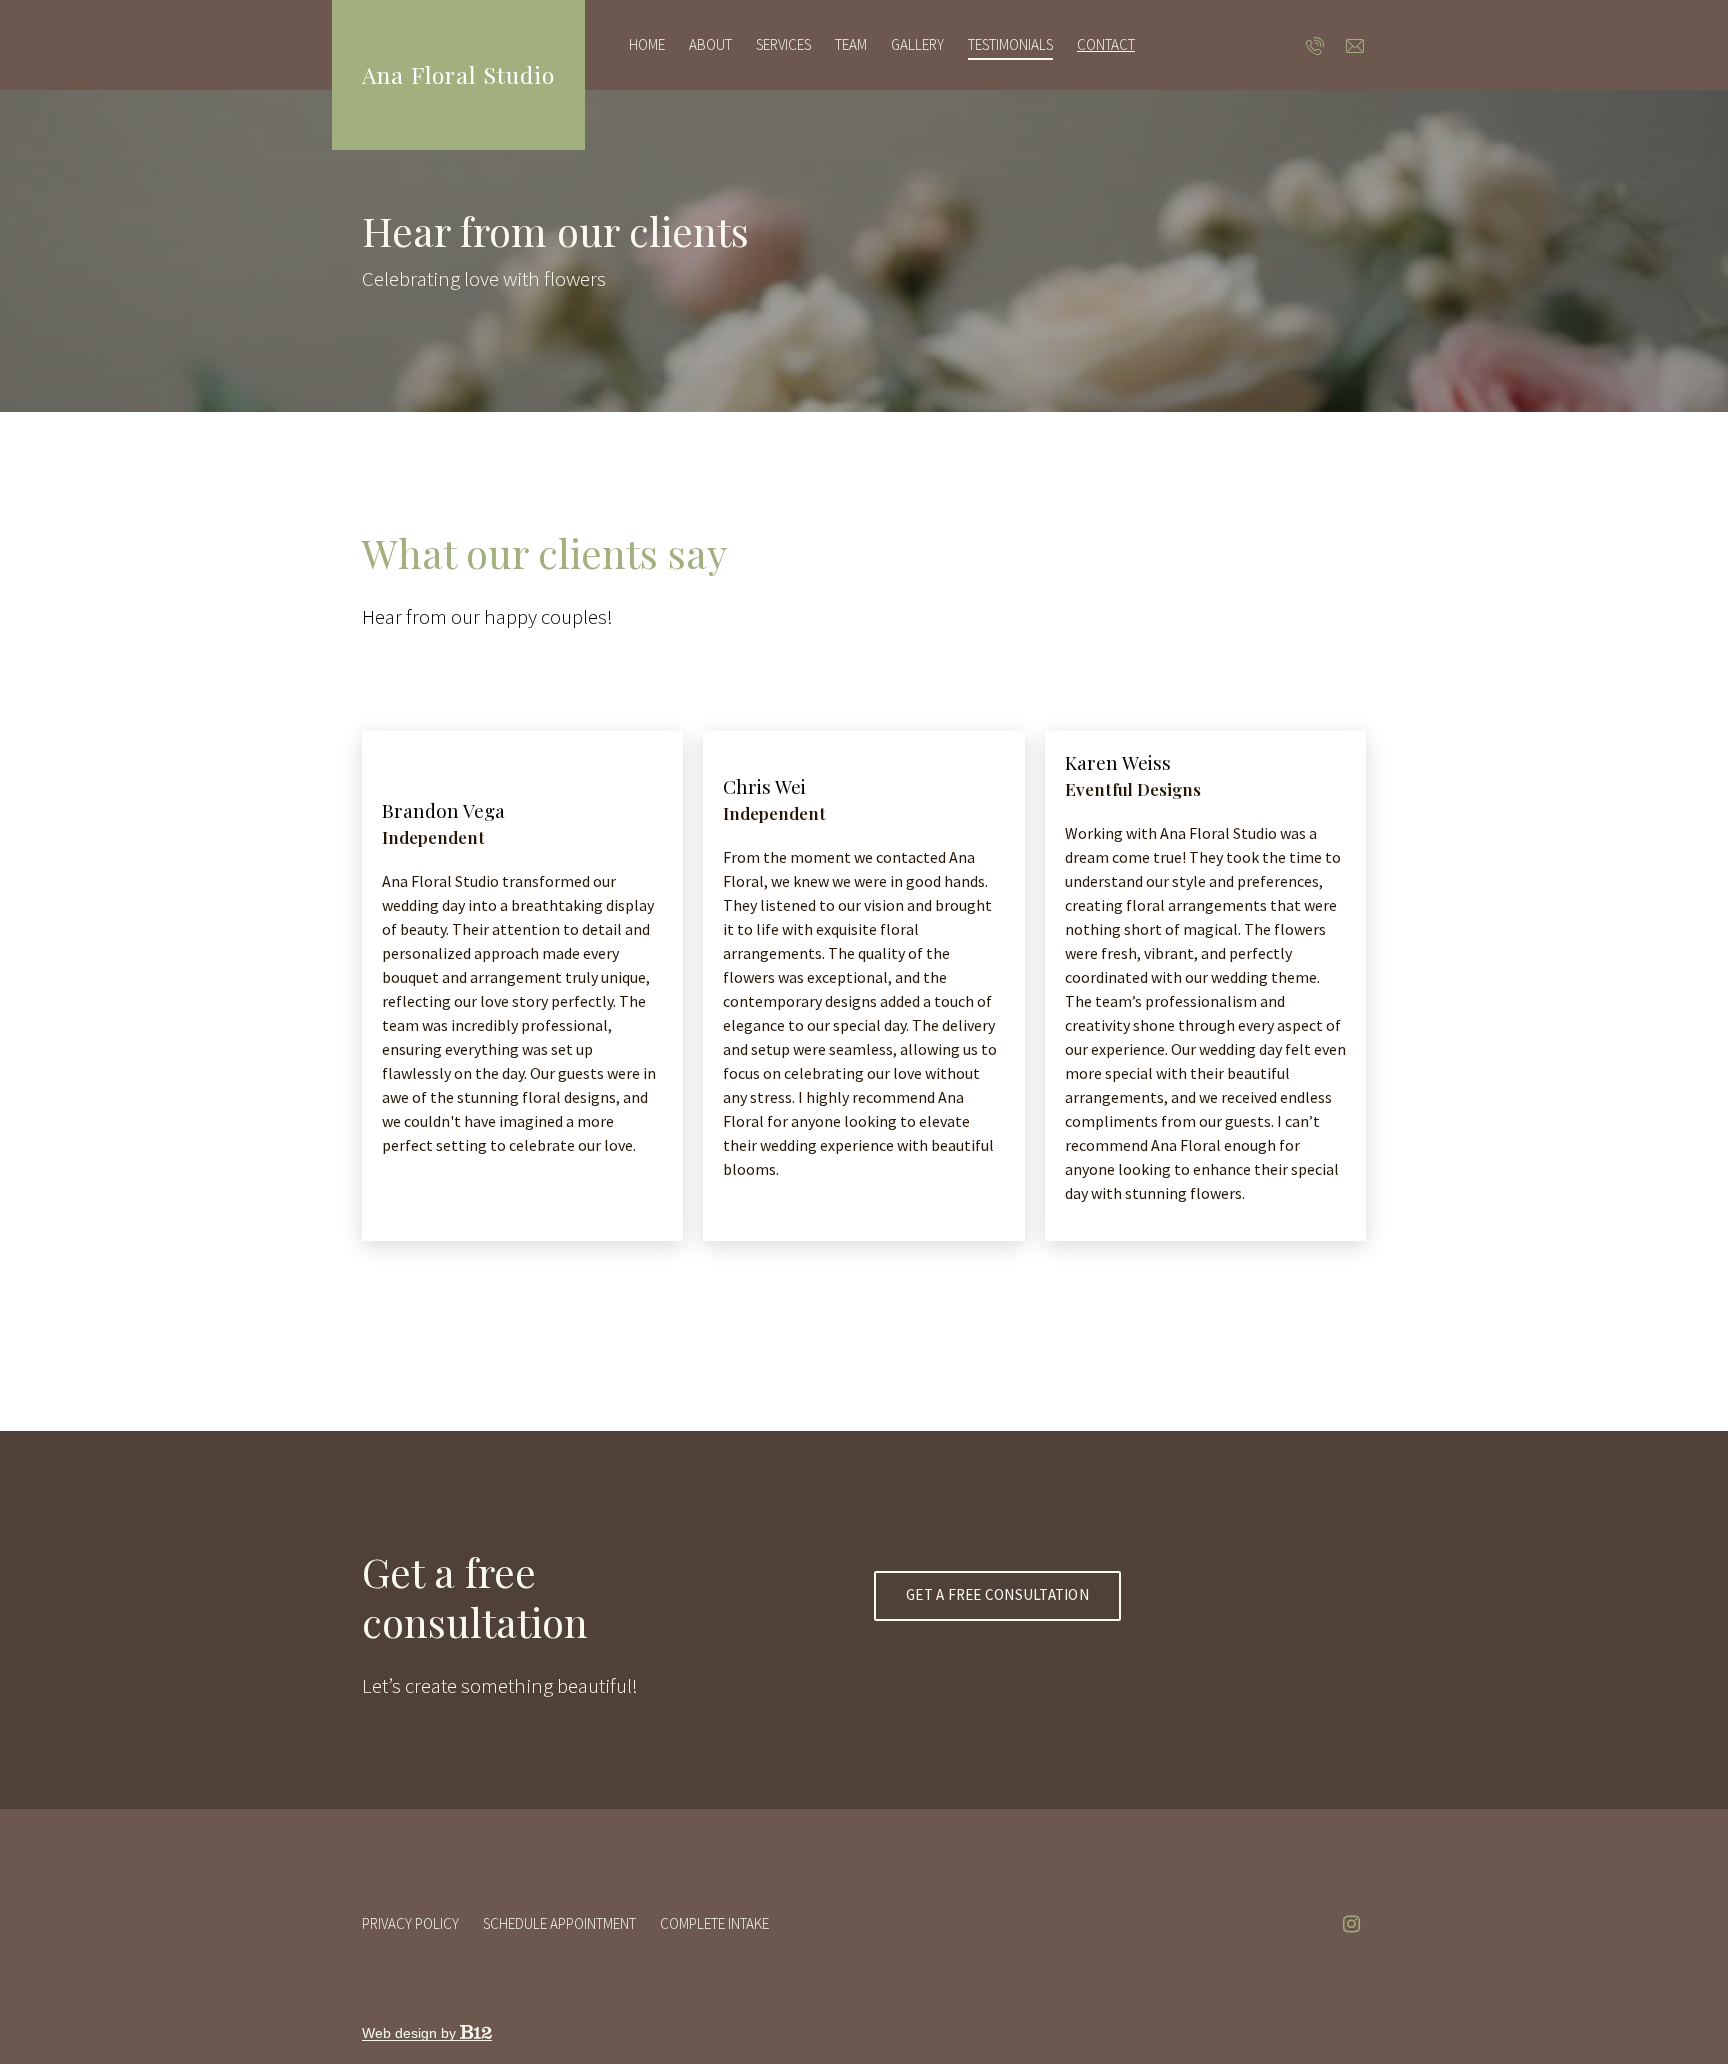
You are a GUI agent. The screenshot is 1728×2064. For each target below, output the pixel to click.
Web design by (411, 2033)
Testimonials (1010, 44)
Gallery (917, 44)
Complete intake (714, 1923)
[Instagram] (1351, 1924)
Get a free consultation (997, 1594)
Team (851, 44)
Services (783, 44)
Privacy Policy (410, 1923)
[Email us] (1356, 45)
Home (647, 44)
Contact (1106, 44)
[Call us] (1316, 45)
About (710, 44)
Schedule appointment (559, 1923)
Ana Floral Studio (458, 74)
